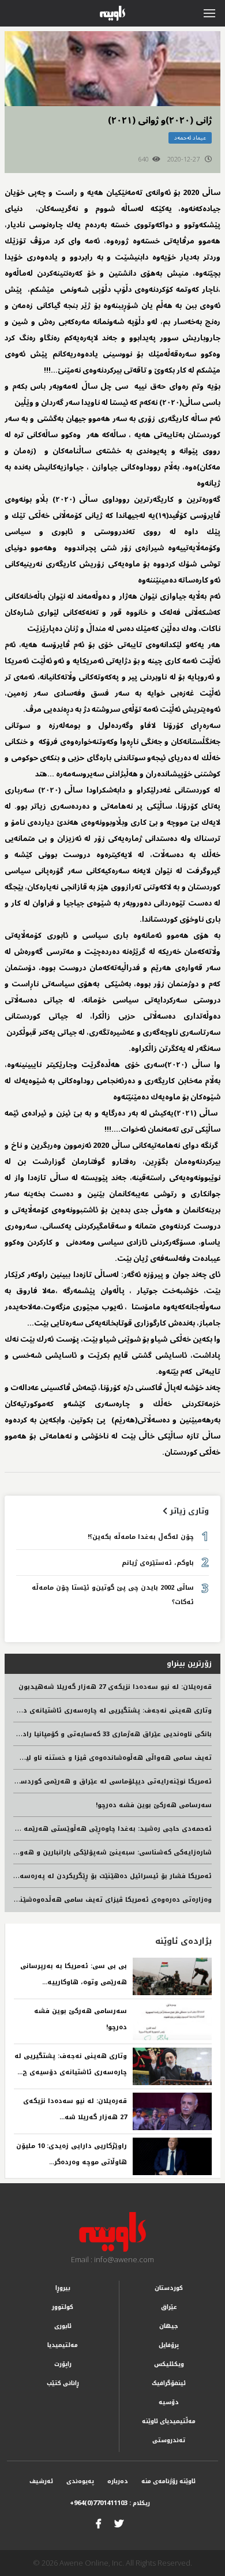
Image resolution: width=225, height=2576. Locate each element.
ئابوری (63, 2326)
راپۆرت (63, 2364)
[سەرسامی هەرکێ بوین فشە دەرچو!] (172, 2021)
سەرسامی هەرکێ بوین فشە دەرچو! (154, 1805)
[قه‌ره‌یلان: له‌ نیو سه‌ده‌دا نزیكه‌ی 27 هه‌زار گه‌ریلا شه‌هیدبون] (172, 2111)
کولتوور (63, 2307)
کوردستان (169, 2288)
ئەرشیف (41, 2481)
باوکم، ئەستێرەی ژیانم (158, 1563)
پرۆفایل (169, 2345)
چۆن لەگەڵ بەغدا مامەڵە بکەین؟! (141, 1537)
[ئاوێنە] (113, 2232)
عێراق (169, 2307)
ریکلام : (110, 2503)
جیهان (169, 2326)
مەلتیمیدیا (63, 2345)
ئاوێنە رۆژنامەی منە (168, 2481)
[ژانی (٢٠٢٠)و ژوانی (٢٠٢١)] (112, 69)
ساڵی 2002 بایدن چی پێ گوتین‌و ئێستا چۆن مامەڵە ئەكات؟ (113, 1595)
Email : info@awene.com (112, 2259)
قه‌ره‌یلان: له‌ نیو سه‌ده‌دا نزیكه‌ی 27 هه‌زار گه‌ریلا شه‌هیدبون (115, 1687)
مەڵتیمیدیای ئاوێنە (169, 2421)
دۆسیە (169, 2402)
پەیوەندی (80, 2481)
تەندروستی (169, 2440)
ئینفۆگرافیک (169, 2383)
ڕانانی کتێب (63, 2383)
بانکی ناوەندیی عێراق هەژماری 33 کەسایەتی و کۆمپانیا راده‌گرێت (108, 1734)
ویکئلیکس (169, 2364)
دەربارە (118, 2481)
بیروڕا (63, 2288)
